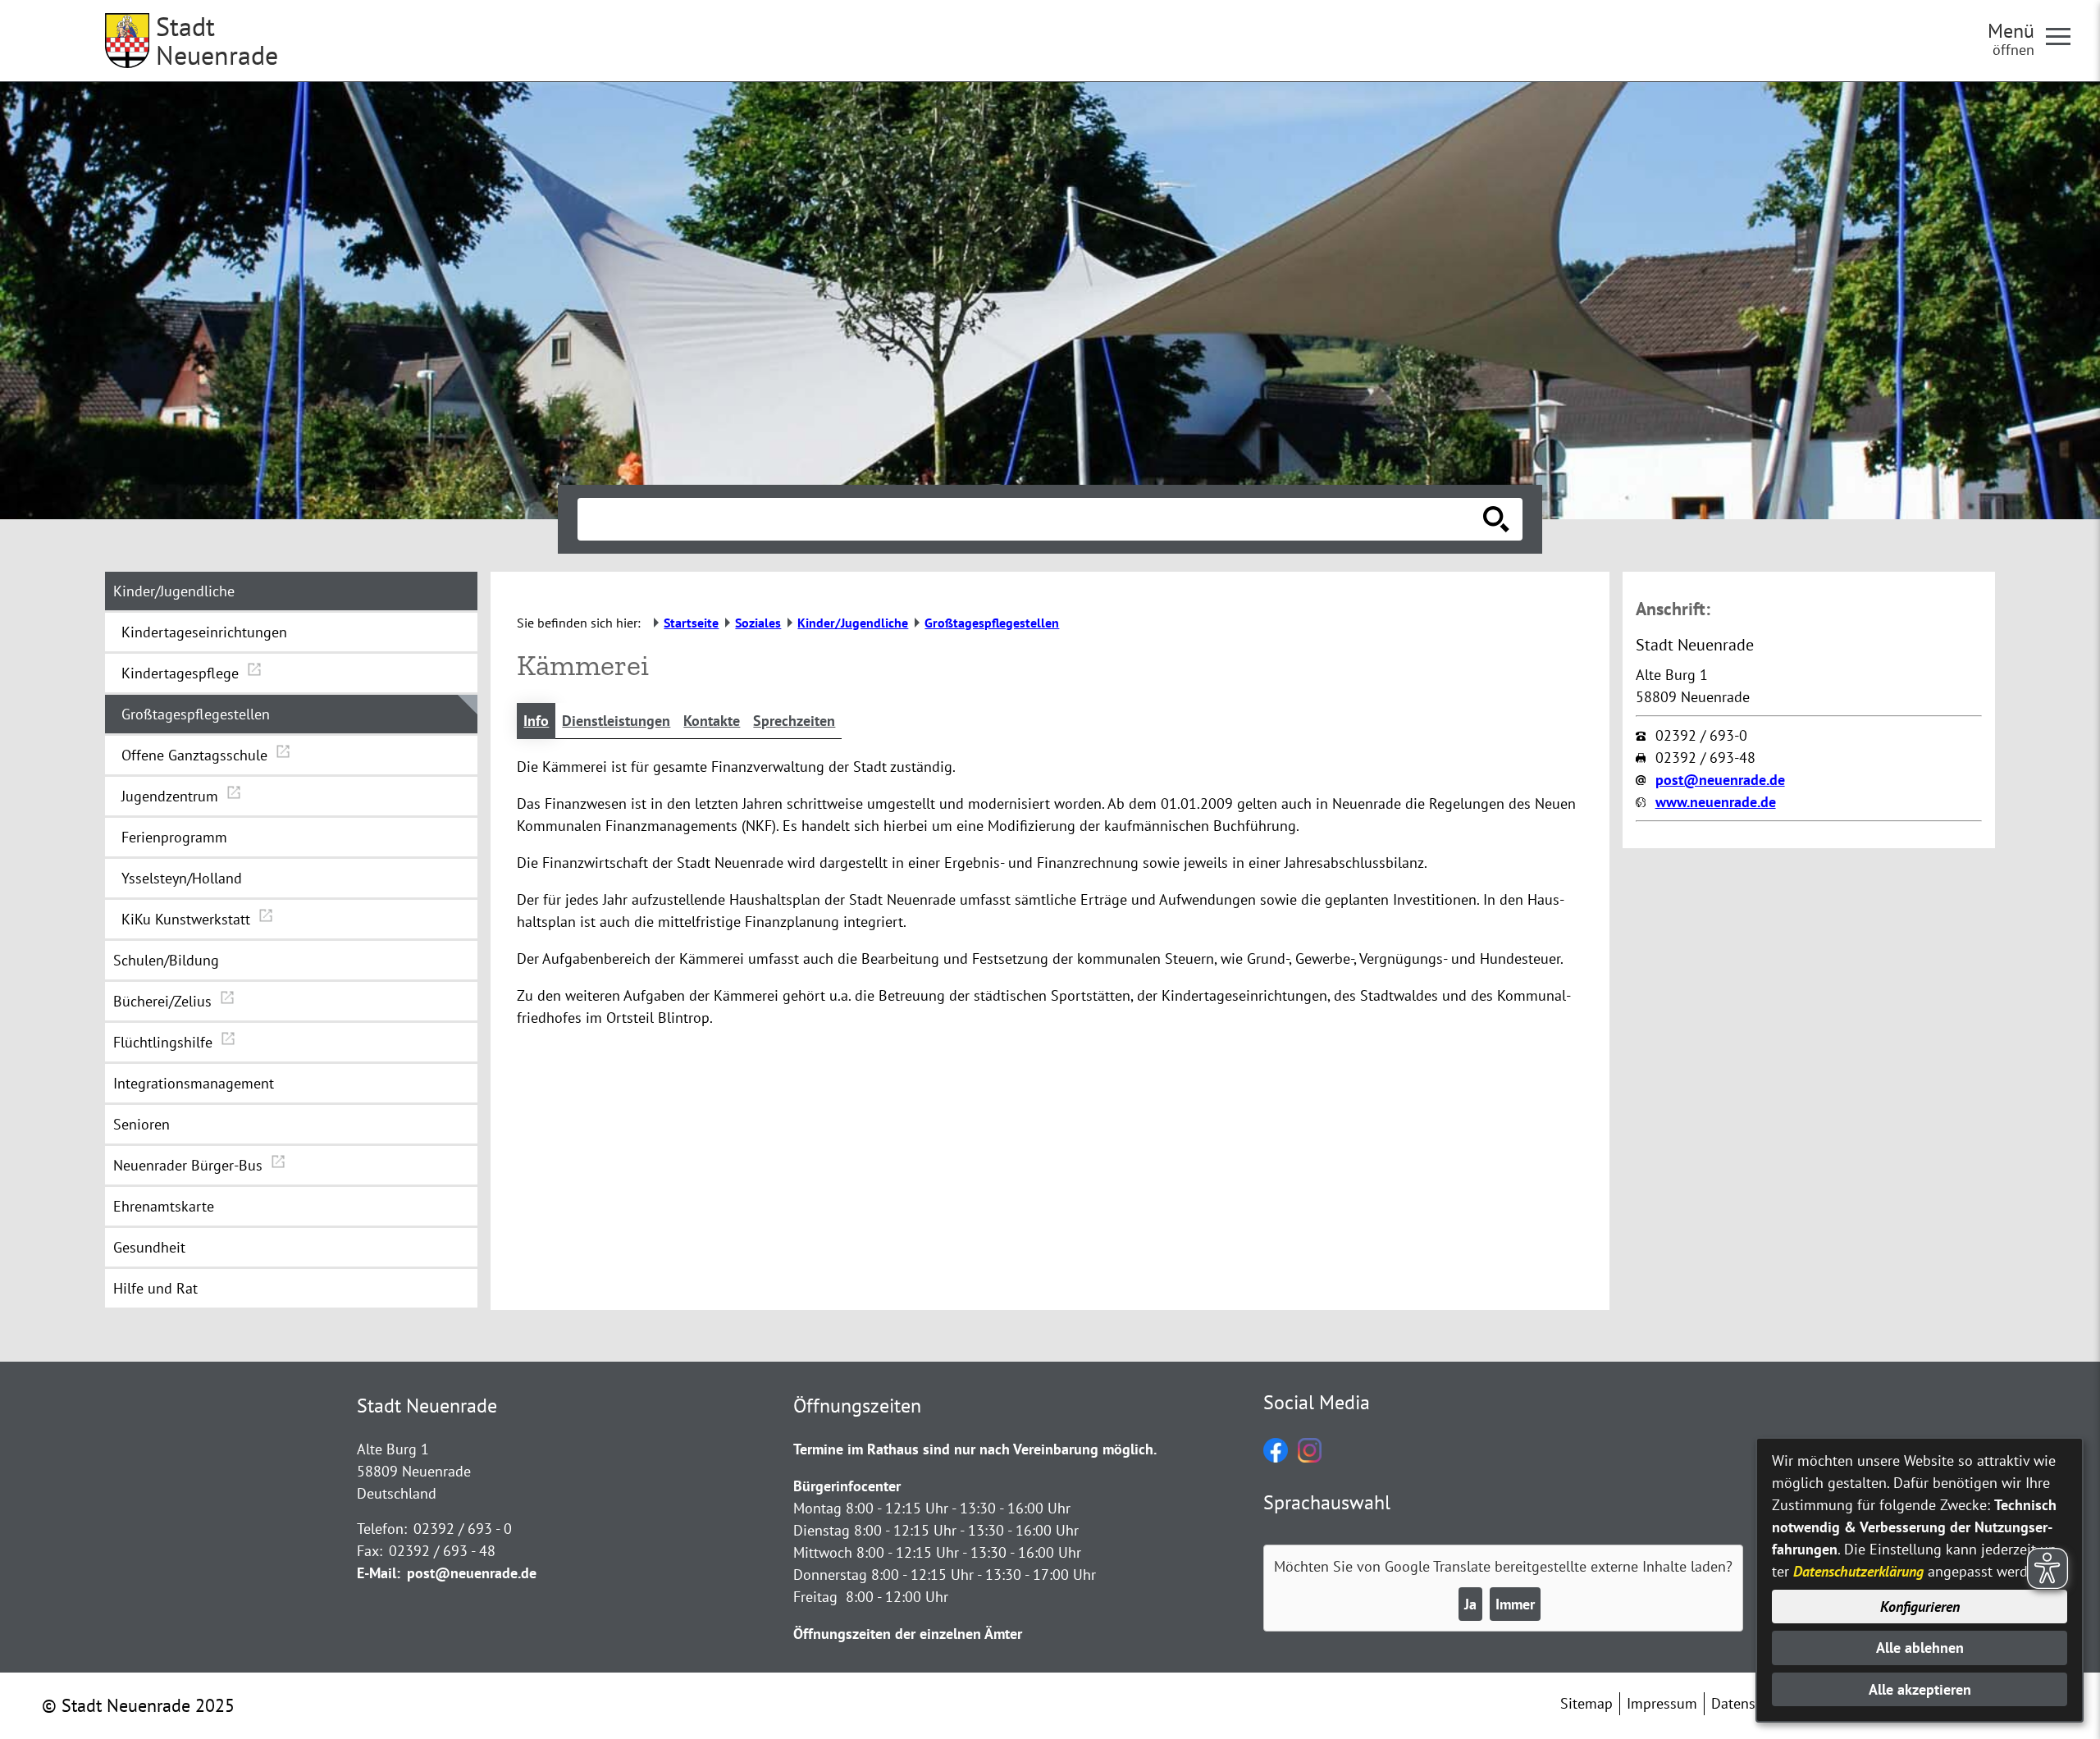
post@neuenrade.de (1720, 780)
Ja (1470, 1604)
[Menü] (2065, 35)
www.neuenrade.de (1716, 802)
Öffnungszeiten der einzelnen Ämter (908, 1634)
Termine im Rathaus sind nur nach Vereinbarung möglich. (975, 1449)
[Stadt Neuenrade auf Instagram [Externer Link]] (1310, 1457)
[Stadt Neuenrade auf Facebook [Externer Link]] (1276, 1457)
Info (536, 721)
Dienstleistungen (616, 721)
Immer (1515, 1604)
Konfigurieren (1920, 1607)
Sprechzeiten (794, 721)
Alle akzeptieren (1920, 1689)
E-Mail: (379, 1573)
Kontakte (712, 721)
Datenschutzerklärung (1858, 1571)
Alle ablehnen (1920, 1648)
